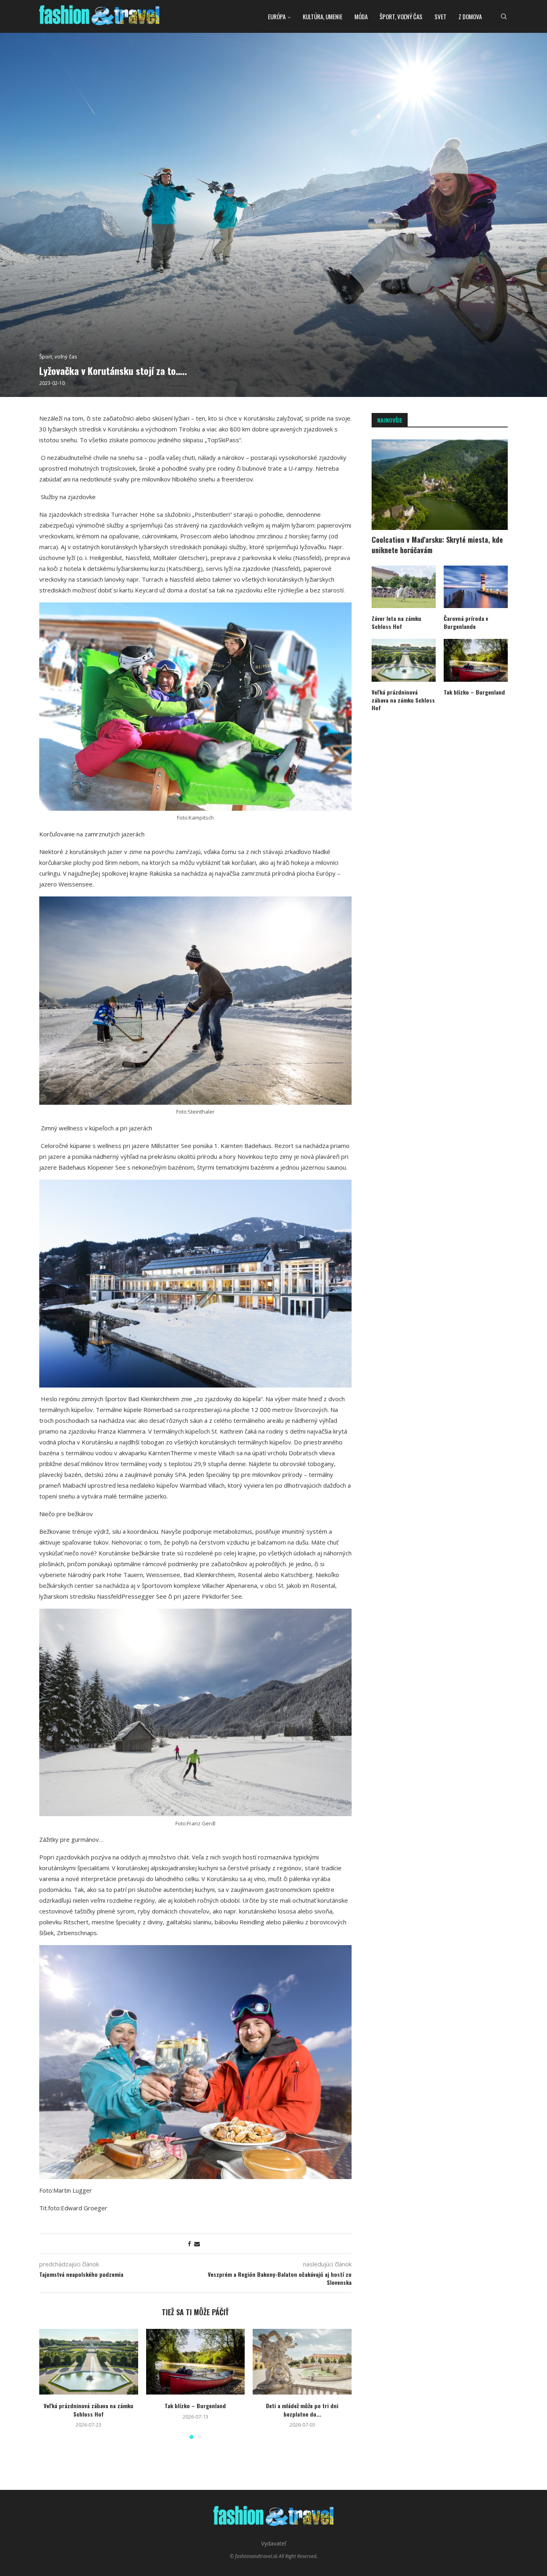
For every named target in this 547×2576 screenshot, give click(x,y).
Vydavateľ (274, 2543)
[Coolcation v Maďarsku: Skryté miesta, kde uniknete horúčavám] (440, 485)
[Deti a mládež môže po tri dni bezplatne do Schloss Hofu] (302, 2362)
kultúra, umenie (323, 16)
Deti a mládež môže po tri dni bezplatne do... (302, 2410)
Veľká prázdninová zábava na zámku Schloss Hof (88, 2410)
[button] (50, 2383)
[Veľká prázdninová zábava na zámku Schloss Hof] (89, 2362)
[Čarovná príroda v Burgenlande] (476, 587)
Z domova (470, 16)
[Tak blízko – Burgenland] (196, 2362)
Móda (361, 16)
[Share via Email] (197, 2244)
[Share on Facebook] (189, 2244)
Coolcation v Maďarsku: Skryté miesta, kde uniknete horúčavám (437, 545)
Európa (277, 16)
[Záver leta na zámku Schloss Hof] (404, 587)
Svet (440, 16)
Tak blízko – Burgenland (195, 2406)
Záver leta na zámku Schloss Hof (396, 622)
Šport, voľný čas (401, 16)
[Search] (504, 16)
